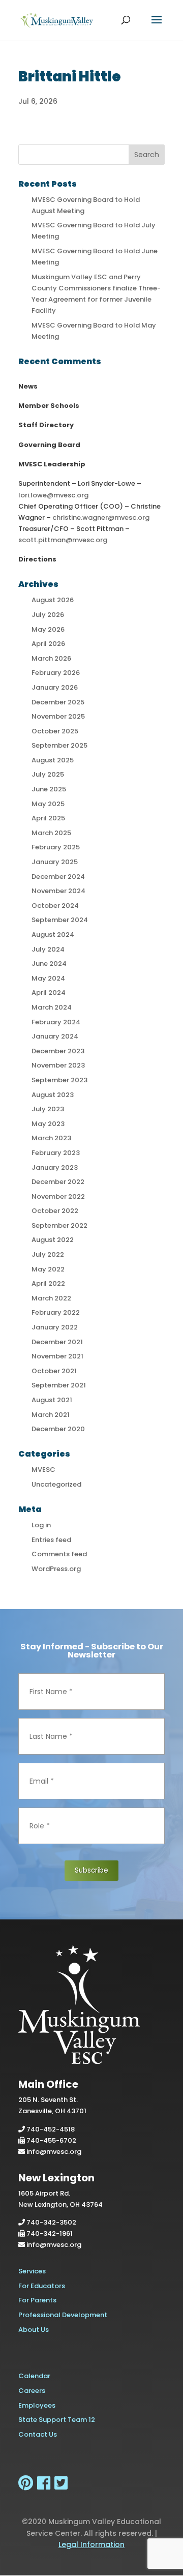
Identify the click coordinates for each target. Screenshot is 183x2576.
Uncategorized (56, 1484)
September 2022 (59, 1225)
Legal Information (91, 2544)
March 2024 (52, 1007)
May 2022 (48, 1269)
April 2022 (48, 1283)
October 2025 (55, 731)
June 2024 (49, 964)
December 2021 (57, 1342)
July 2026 (48, 615)
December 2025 (58, 702)
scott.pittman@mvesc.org (63, 540)
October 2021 (54, 1371)
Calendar (34, 2376)
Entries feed (51, 1540)
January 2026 (55, 687)
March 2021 (51, 1415)
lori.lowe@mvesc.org (53, 495)
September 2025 (59, 745)
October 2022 (55, 1211)
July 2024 (48, 949)
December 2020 (58, 1429)
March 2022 (51, 1298)
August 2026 (53, 600)
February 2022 (56, 1312)
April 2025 (48, 818)
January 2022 (55, 1327)
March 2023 (51, 1138)
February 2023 (56, 1153)
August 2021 (52, 1400)
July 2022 (48, 1254)
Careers (32, 2391)
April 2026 (48, 644)
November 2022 (58, 1196)
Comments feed (59, 1554)
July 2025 (48, 774)
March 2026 (51, 658)
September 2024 (60, 920)
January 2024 (55, 1036)
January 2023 (55, 1167)
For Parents (37, 2300)
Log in (41, 1525)
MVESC (43, 1470)
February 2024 (56, 1022)
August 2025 (53, 760)
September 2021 (59, 1385)
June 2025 (49, 789)
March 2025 (51, 833)
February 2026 (56, 673)
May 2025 (48, 804)
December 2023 (58, 1051)
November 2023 (58, 1065)
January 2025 (55, 862)
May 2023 (48, 1124)
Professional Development (63, 2315)
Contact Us (38, 2434)
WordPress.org (56, 1569)
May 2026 (48, 629)
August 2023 (53, 1095)
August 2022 (53, 1240)
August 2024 (53, 935)
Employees (37, 2405)
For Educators (42, 2286)
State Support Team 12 (57, 2420)
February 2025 (56, 847)
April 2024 (49, 993)
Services (32, 2271)
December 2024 (58, 877)
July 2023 (48, 1109)
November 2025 (58, 716)
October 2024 (55, 906)
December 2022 (58, 1182)
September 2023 (59, 1080)
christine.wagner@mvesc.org (101, 517)
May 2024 (48, 978)
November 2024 (58, 891)
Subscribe (91, 1870)
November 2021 (57, 1356)
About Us (34, 2330)
